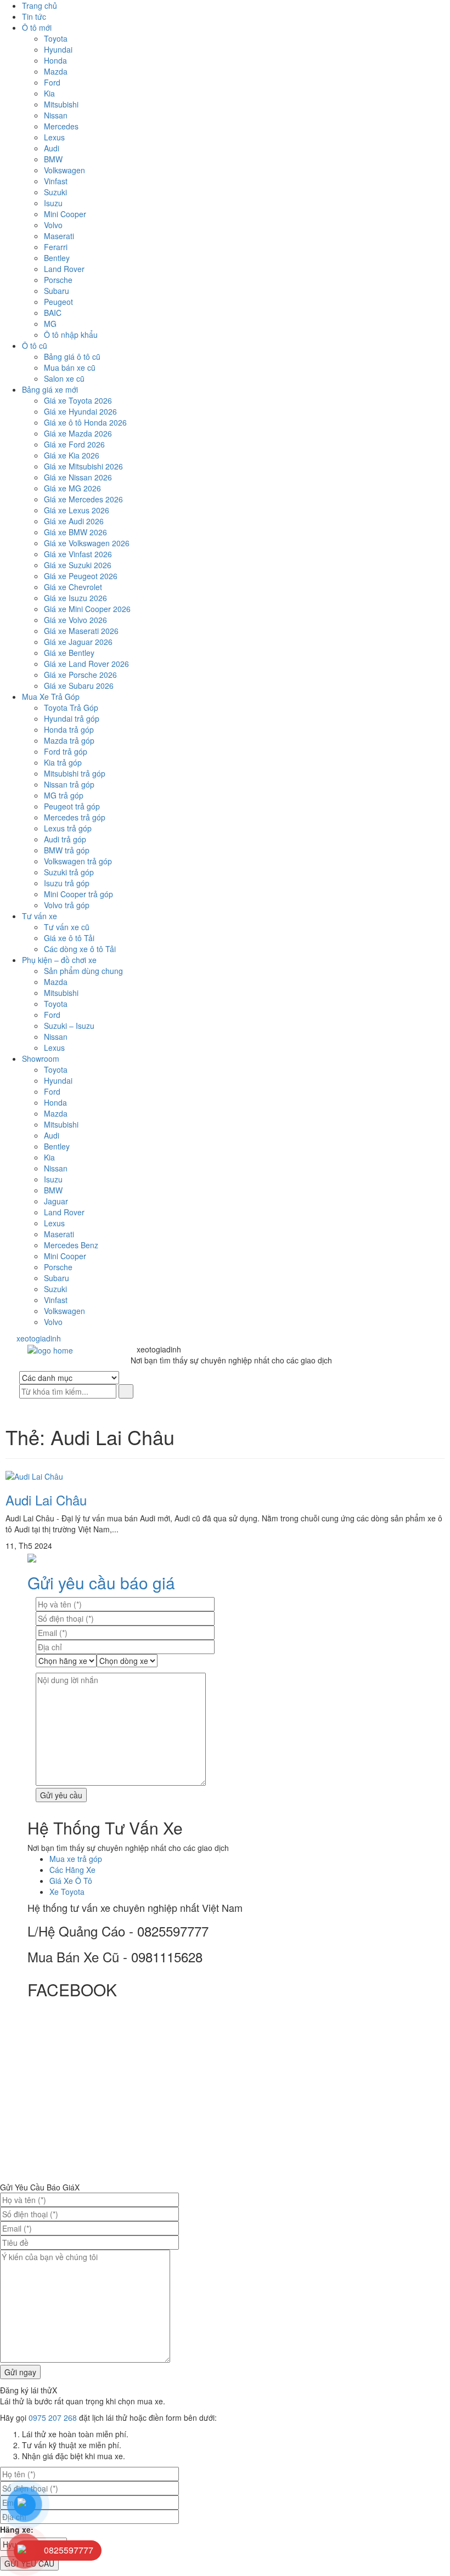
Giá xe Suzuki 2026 (78, 565)
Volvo (53, 225)
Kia (49, 93)
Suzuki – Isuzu (69, 1026)
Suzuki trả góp (69, 872)
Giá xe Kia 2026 (72, 455)
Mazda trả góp (69, 740)
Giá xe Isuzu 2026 (75, 598)
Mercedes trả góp (75, 817)
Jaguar (56, 1201)
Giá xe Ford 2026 (74, 444)
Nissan (56, 115)
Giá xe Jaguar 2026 (78, 642)
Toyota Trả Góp (71, 707)
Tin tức (34, 16)
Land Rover (64, 269)
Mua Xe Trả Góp (51, 697)
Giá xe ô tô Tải (69, 938)
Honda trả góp (69, 729)
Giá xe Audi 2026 (74, 521)
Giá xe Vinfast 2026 (78, 554)
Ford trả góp (66, 751)
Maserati (59, 236)
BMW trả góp (67, 850)
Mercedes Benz (71, 1245)
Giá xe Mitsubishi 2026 (83, 466)
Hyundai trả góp (72, 718)
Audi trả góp (65, 839)
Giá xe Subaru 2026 (79, 686)
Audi (52, 148)
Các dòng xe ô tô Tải (80, 949)
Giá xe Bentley (69, 653)
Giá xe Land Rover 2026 (86, 664)
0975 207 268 (53, 2418)
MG (50, 324)
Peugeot (58, 302)
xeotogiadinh (46, 1338)
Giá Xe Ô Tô (71, 1881)
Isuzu (53, 203)
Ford (52, 82)
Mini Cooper (65, 214)
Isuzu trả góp (67, 883)
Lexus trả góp (68, 828)
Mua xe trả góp (76, 1859)
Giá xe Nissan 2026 (78, 477)
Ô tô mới (37, 27)
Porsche (58, 280)
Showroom (41, 1058)
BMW (53, 159)
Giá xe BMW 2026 (75, 532)
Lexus (54, 137)
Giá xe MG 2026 (72, 488)
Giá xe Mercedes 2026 (83, 499)
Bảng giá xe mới (50, 389)
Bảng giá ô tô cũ (72, 356)
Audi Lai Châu (46, 1500)
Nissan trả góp (69, 784)
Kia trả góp (63, 762)
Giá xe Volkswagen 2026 (87, 543)
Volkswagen (64, 170)
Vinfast (56, 181)
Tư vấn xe (40, 916)
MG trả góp (64, 795)
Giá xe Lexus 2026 (77, 510)
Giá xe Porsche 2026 (80, 675)
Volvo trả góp (67, 905)
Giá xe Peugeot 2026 (81, 576)
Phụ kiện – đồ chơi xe (59, 960)
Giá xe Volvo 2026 (75, 620)
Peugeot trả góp (72, 806)
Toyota (56, 38)
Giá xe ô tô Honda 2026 (85, 422)
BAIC (53, 313)
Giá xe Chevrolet (73, 587)
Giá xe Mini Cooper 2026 (87, 609)
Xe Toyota (67, 1892)
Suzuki (55, 192)
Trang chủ (40, 5)
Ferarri (56, 247)
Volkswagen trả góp (78, 861)
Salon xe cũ (64, 378)
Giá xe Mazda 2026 (78, 433)
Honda (55, 60)
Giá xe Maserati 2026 (81, 631)
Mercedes (61, 126)
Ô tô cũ (35, 346)
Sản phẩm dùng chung (83, 971)
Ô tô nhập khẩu (71, 335)
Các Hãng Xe (72, 1870)
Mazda (56, 71)
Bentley (57, 258)
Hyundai (58, 49)
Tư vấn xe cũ (67, 927)
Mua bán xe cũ (70, 367)
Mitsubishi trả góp (75, 773)
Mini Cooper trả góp (78, 894)
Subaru (57, 291)
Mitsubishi (61, 104)
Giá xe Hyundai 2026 (80, 411)
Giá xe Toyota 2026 (78, 400)
